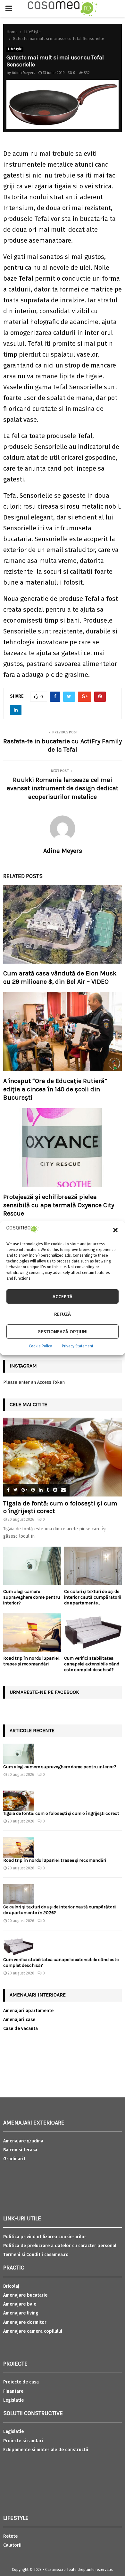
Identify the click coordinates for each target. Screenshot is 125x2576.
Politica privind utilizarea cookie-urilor (45, 2237)
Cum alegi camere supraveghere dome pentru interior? (32, 1597)
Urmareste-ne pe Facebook (44, 1692)
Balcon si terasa (20, 2150)
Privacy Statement (78, 1346)
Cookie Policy (40, 1346)
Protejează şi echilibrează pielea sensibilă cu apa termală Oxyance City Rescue (59, 1205)
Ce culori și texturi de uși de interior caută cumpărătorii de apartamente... (93, 1597)
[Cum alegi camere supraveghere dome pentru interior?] (32, 1566)
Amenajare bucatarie (25, 2295)
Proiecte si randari (23, 2441)
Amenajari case (19, 2020)
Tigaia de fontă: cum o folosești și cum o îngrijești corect (61, 1813)
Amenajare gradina (23, 2141)
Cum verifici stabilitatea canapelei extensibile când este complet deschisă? (92, 1664)
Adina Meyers (24, 73)
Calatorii (12, 2545)
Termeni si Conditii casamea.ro (36, 2255)
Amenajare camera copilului (33, 2331)
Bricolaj (11, 2286)
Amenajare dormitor (25, 2322)
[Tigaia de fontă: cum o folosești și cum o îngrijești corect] (63, 1457)
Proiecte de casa (21, 2382)
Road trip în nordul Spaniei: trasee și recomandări (31, 1661)
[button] (115, 1230)
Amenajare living (21, 2313)
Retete (10, 2536)
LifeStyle (15, 49)
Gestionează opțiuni (63, 1332)
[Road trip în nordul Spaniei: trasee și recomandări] (32, 1633)
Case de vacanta (21, 2029)
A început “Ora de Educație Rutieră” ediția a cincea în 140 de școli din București (55, 1089)
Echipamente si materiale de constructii (46, 2450)
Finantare (13, 2391)
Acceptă (63, 1297)
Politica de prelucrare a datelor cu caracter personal (60, 2246)
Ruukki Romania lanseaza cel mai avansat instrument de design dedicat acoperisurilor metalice (63, 788)
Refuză (63, 1314)
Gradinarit (14, 2159)
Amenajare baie (20, 2304)
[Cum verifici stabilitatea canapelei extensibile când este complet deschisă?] (93, 1633)
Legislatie (13, 2400)
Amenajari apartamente (28, 2011)
